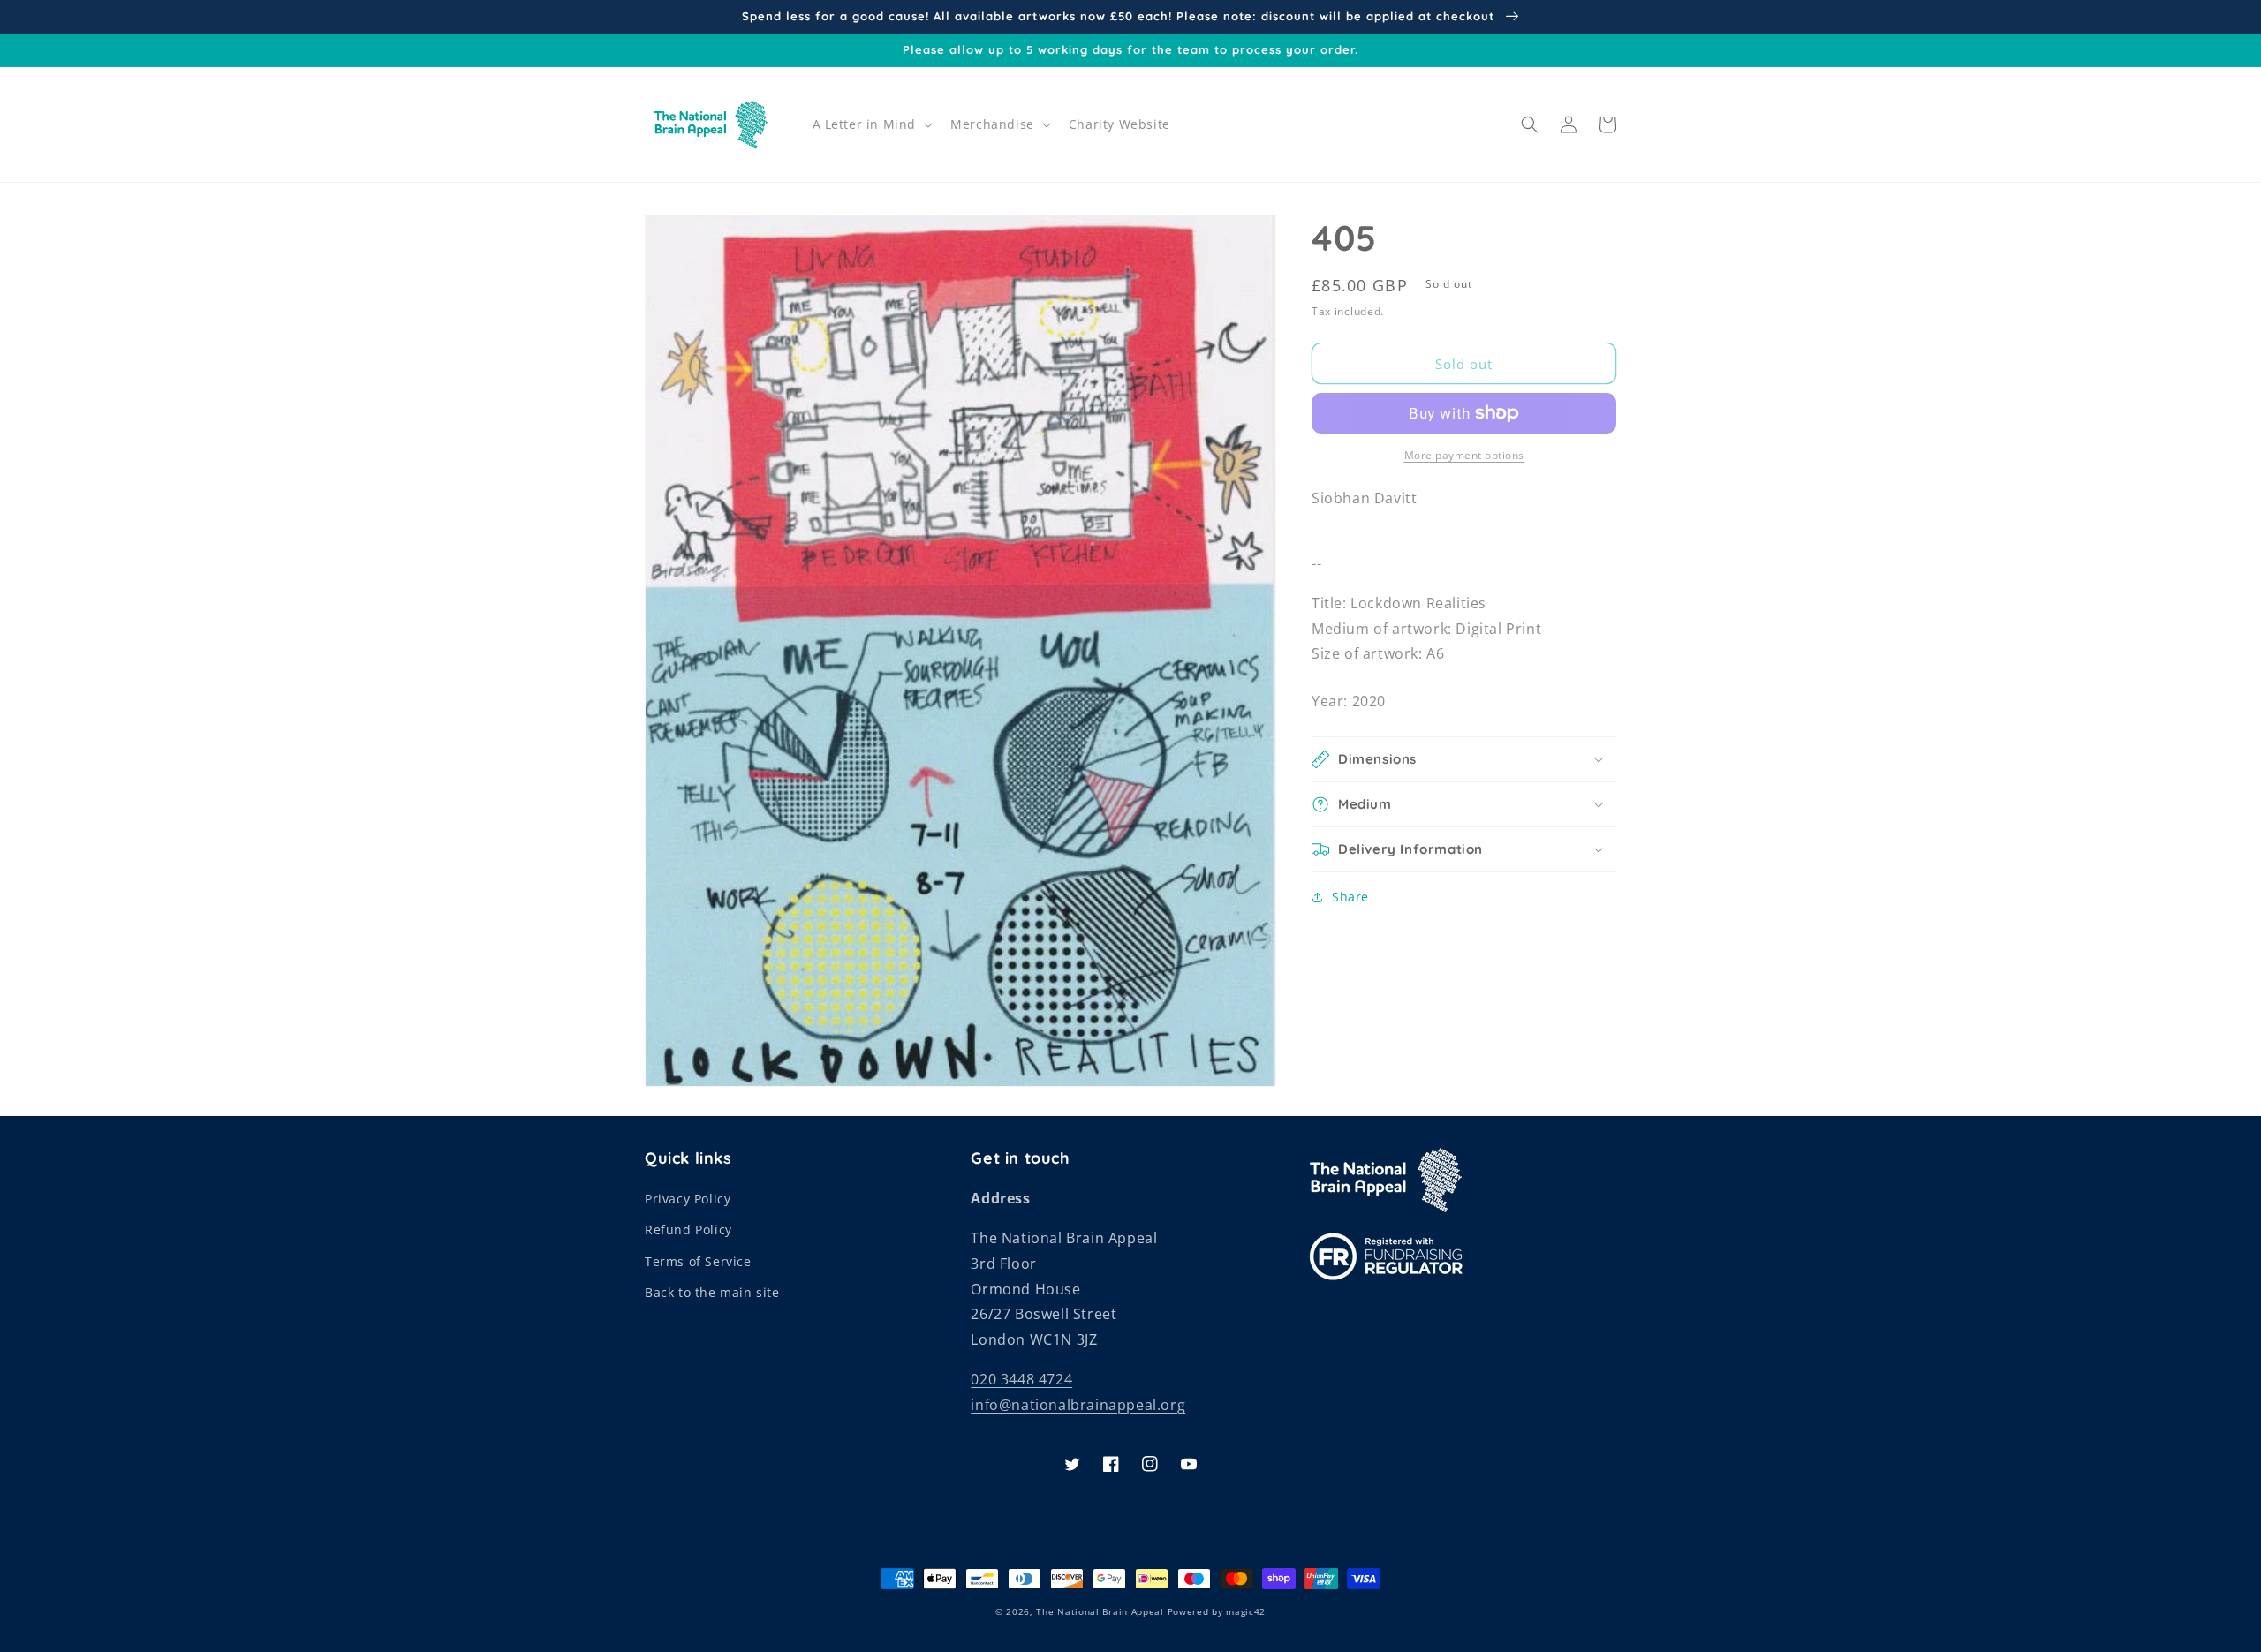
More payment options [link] (1464, 455)
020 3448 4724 (1021, 1379)
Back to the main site (712, 1292)
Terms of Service (698, 1261)
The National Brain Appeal (1100, 1611)
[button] (871, 124)
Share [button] (1350, 897)
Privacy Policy (688, 1199)
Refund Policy (688, 1230)
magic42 (1246, 1611)
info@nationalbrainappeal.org (1078, 1405)
